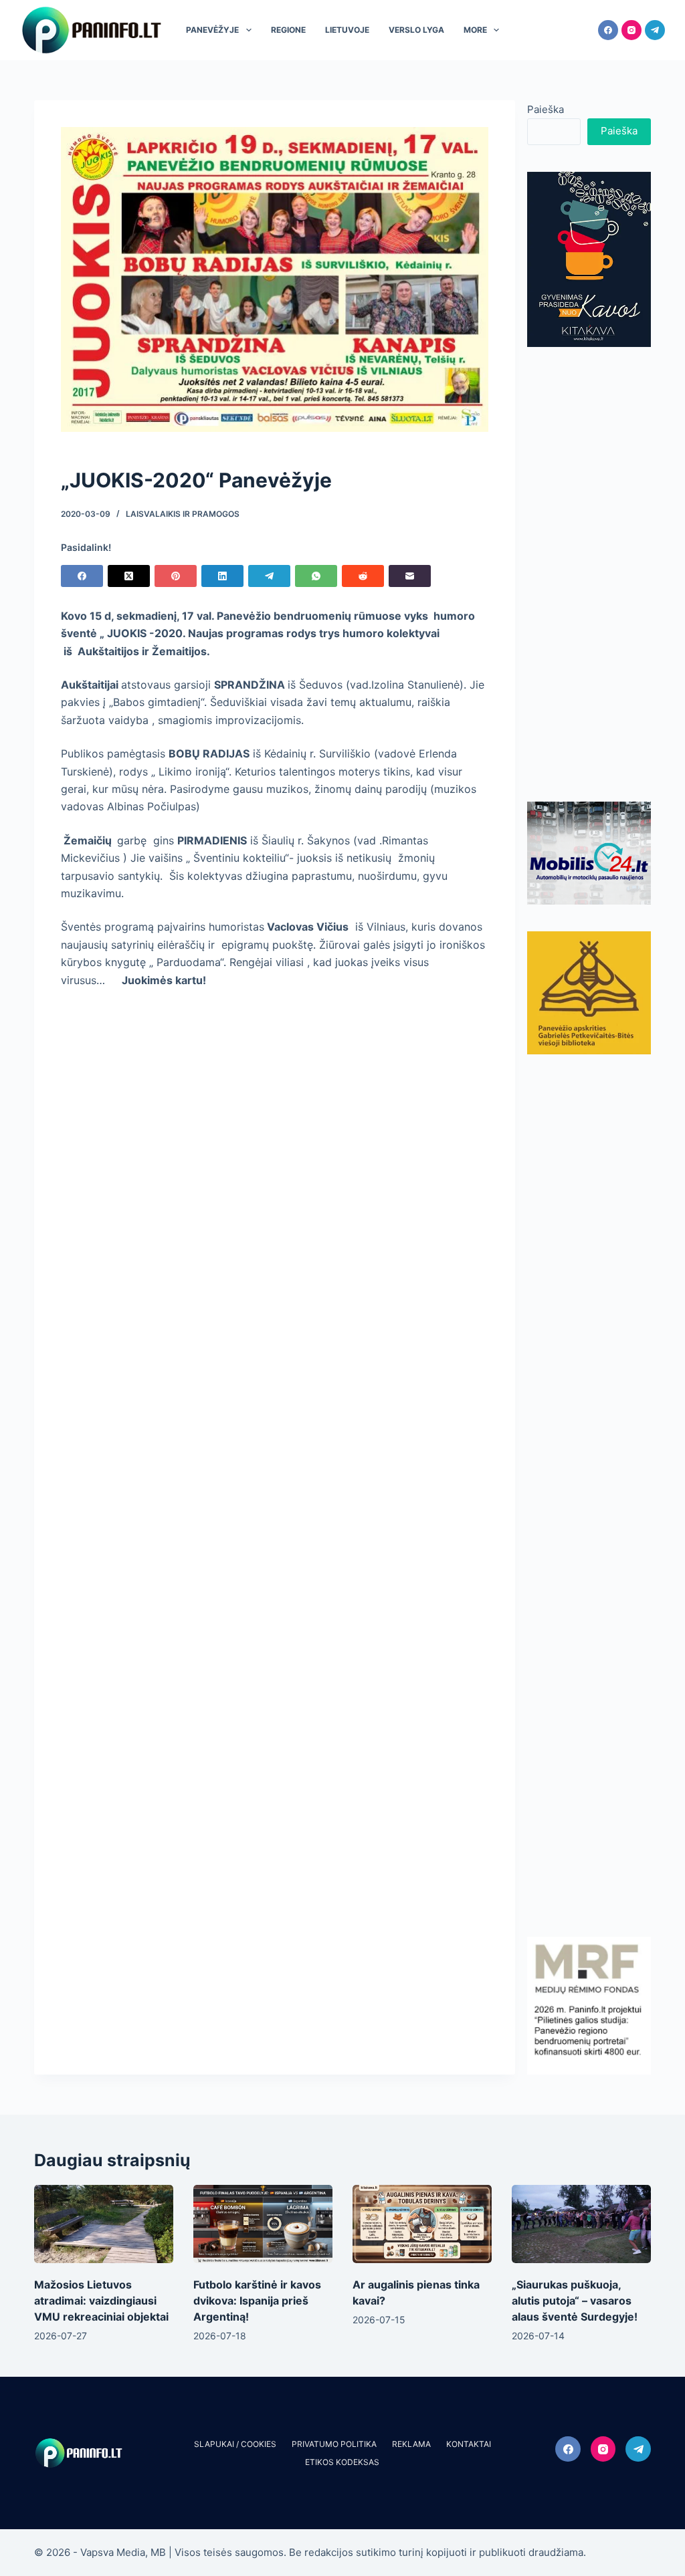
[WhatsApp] (316, 576)
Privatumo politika (334, 2444)
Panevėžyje (212, 30)
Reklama (411, 2444)
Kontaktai (469, 2444)
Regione (288, 30)
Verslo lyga (416, 30)
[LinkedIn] (222, 576)
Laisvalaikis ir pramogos (183, 514)
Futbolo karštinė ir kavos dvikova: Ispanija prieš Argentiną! (257, 2301)
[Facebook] (608, 30)
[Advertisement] (589, 574)
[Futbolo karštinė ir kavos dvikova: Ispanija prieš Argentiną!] (263, 2224)
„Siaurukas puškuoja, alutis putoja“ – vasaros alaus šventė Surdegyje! (575, 2301)
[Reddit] (363, 576)
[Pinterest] (176, 576)
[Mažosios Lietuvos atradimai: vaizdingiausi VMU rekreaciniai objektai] (104, 2224)
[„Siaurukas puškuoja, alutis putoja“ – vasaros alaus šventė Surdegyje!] (581, 2224)
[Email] (410, 576)
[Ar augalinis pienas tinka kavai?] (422, 2224)
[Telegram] (655, 30)
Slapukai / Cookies (235, 2444)
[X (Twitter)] (129, 576)
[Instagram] (631, 30)
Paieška (546, 109)
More (475, 30)
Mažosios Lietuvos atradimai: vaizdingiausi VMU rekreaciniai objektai (101, 2301)
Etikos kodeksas (342, 2462)
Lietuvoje (347, 30)
